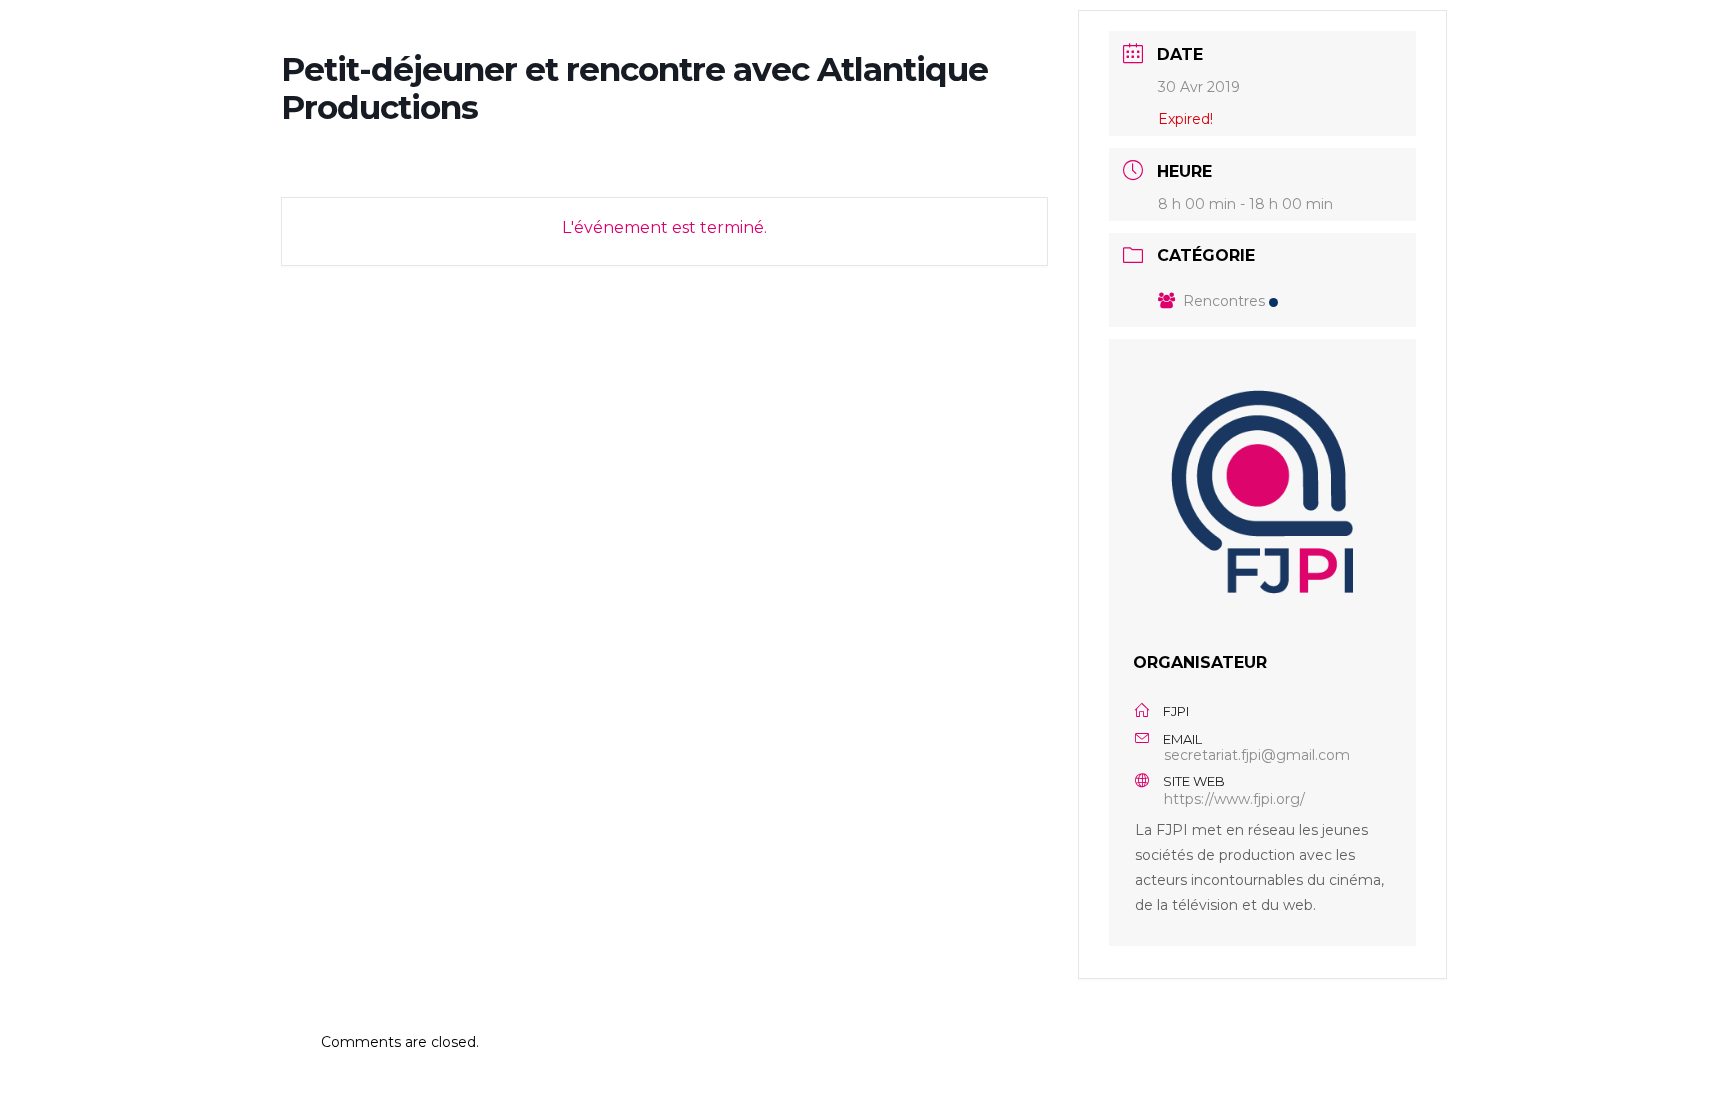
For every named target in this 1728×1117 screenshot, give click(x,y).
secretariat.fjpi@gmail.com (1257, 755)
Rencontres (1224, 301)
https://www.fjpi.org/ (1234, 799)
